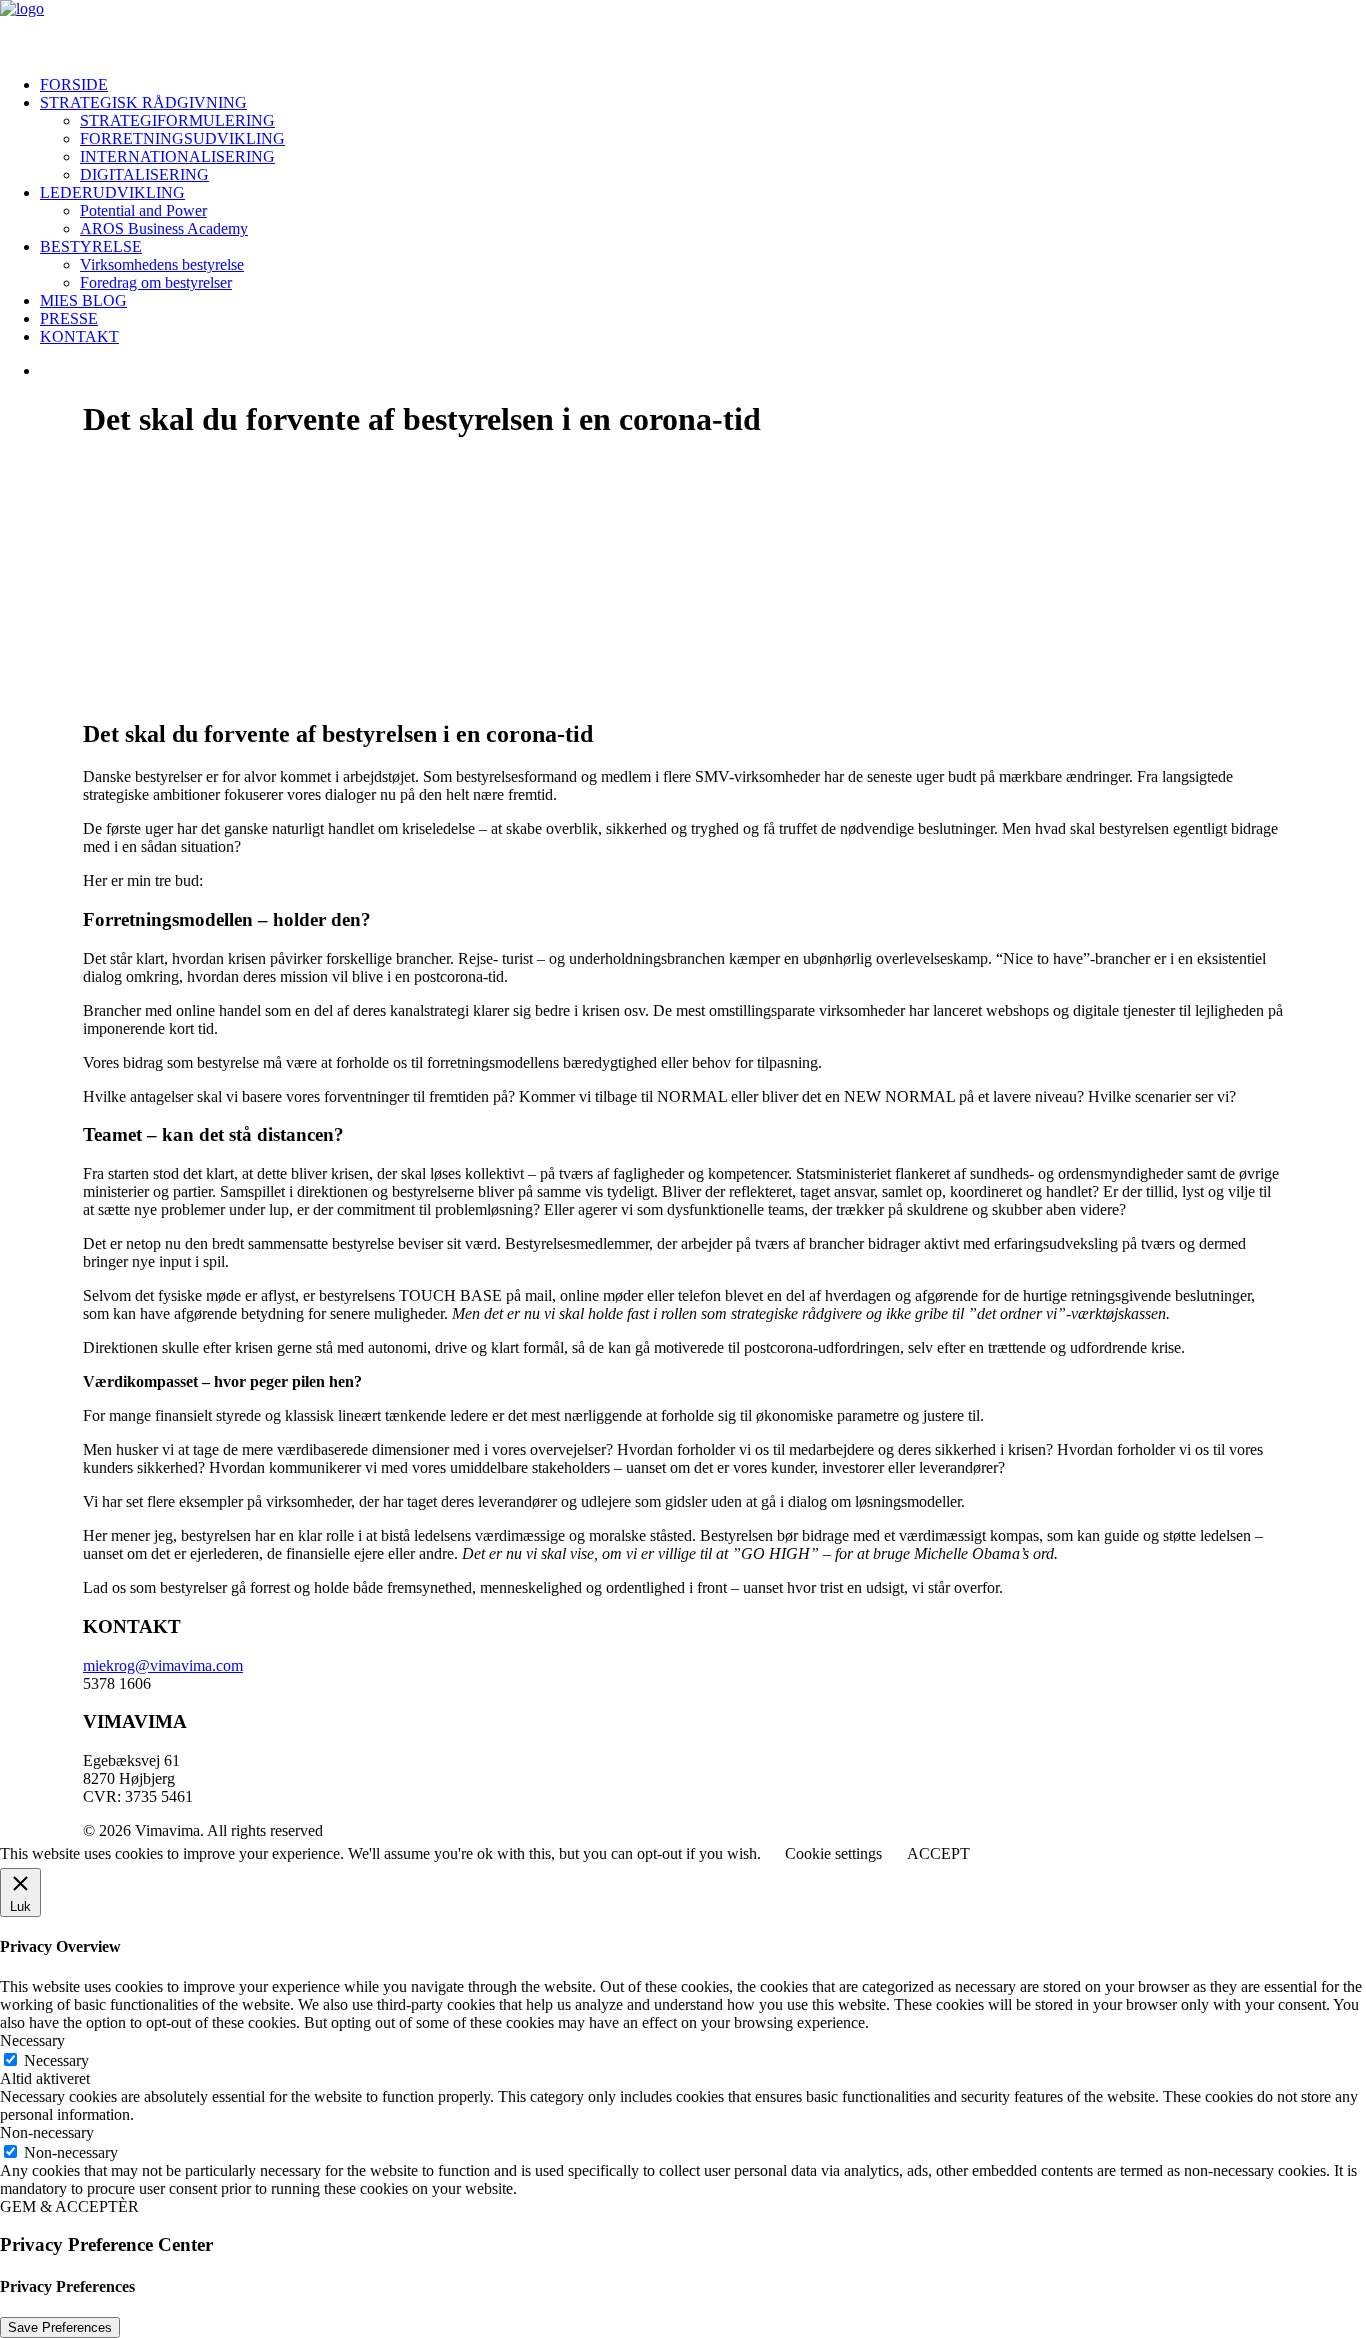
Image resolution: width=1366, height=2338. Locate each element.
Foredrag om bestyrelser (156, 282)
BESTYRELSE (91, 246)
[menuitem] (703, 85)
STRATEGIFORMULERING (177, 120)
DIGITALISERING (144, 174)
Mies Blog (83, 300)
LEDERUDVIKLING (112, 192)
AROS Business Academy (164, 228)
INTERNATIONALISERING (177, 156)
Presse (69, 318)
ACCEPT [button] (938, 1853)
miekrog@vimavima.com (163, 1665)
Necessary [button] (32, 2040)
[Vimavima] (683, 30)
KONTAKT (79, 336)
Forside (74, 84)
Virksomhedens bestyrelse (162, 264)
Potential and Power (143, 210)
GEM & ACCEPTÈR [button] (69, 2206)
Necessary (56, 2060)
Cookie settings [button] (833, 1853)
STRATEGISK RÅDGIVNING (143, 102)
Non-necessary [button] (47, 2132)
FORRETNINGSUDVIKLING (182, 138)
